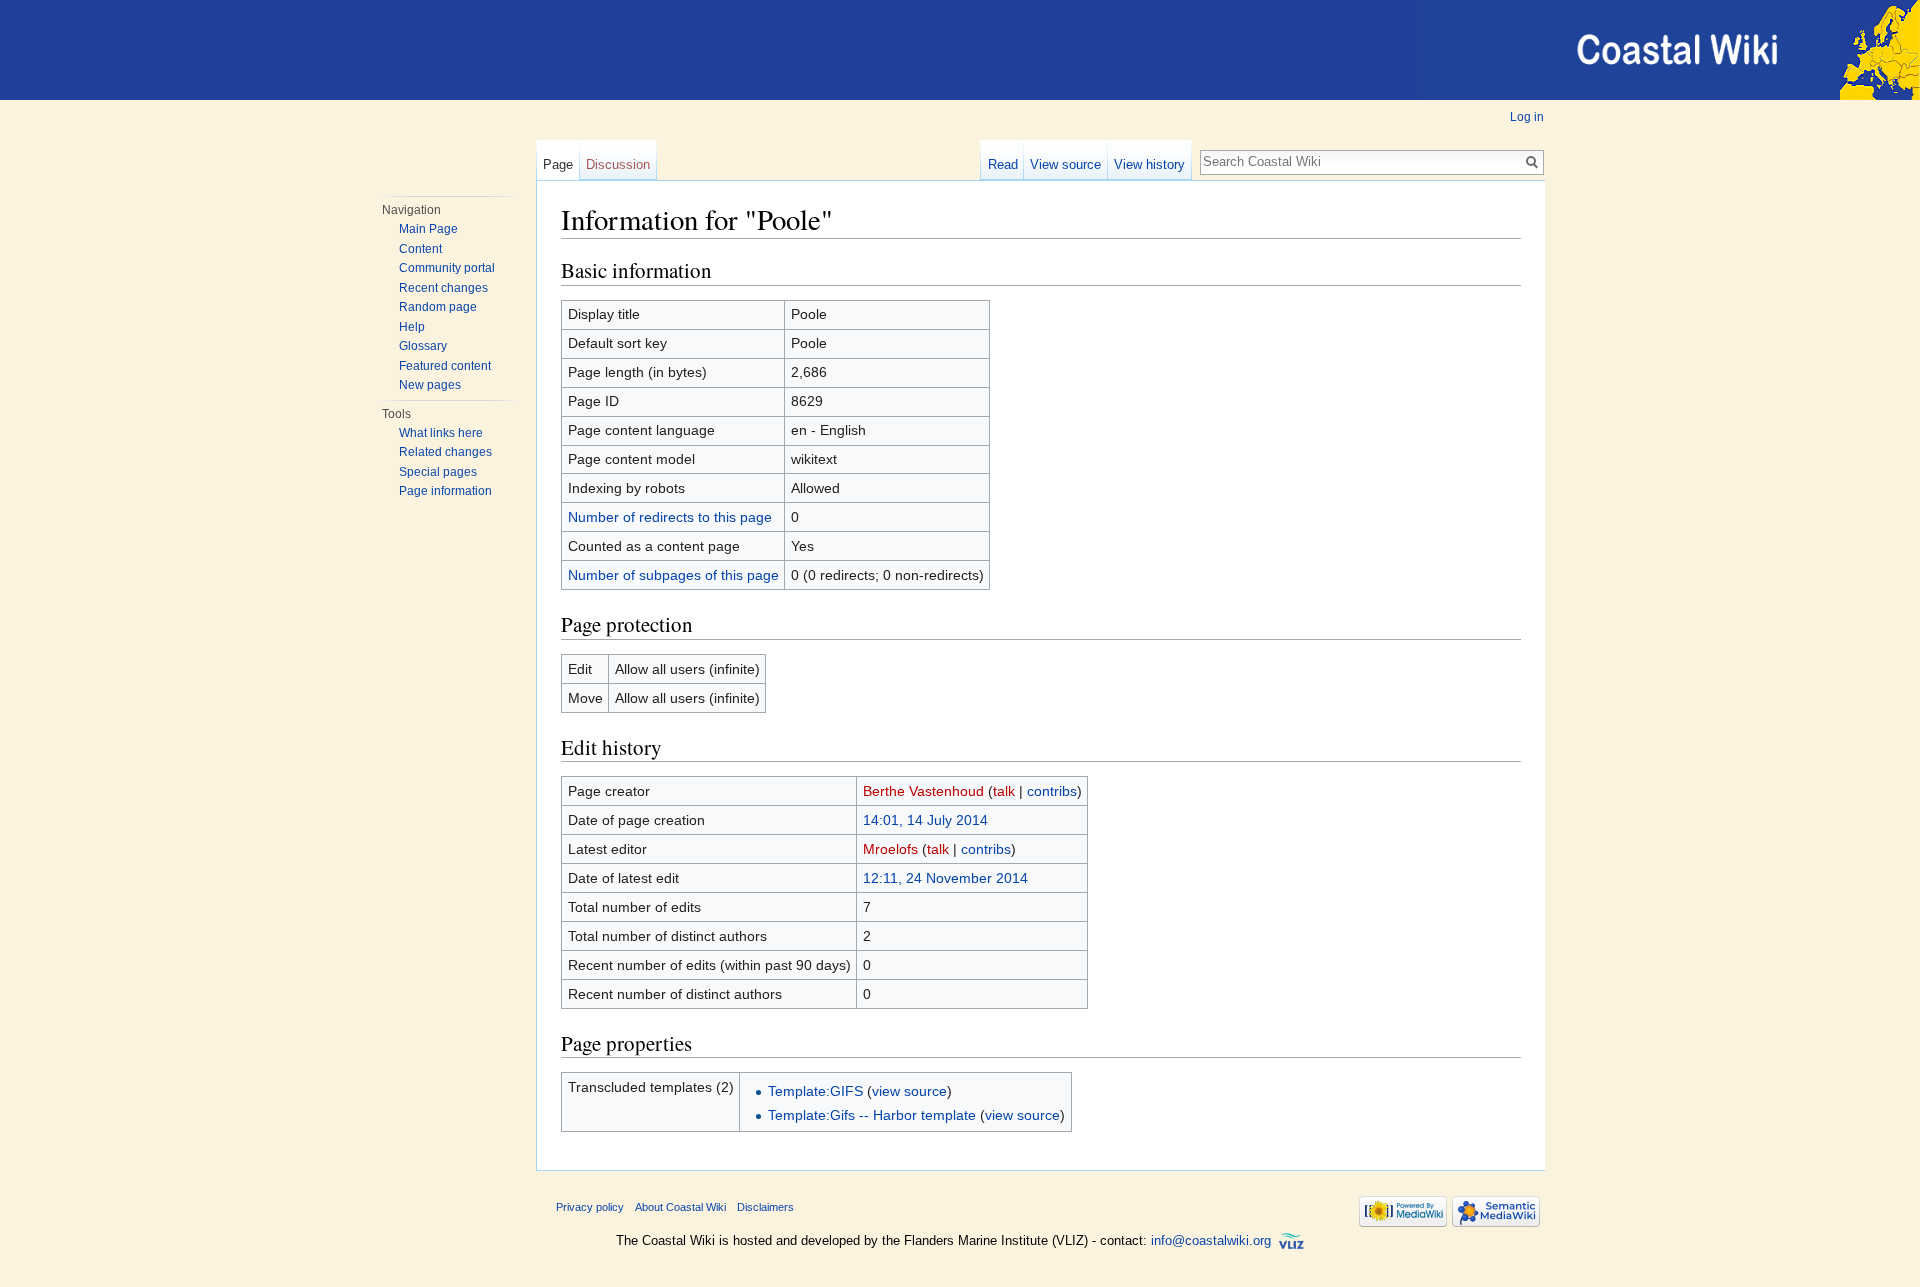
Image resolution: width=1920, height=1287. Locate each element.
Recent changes (443, 288)
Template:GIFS (815, 1091)
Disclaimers (765, 1207)
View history (1149, 164)
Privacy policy (590, 1207)
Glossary (423, 346)
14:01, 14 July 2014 (925, 820)
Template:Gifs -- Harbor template (872, 1115)
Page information (445, 491)
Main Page (428, 229)
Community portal (447, 268)
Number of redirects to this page (670, 517)
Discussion (618, 164)
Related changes (445, 452)
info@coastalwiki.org (1211, 1240)
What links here (441, 433)
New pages (430, 385)
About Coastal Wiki (680, 1207)
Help (412, 327)
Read (1003, 164)
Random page (438, 307)
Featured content (445, 366)
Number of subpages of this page (673, 575)
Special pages (438, 472)
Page (558, 164)
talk (1004, 791)
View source (1065, 164)
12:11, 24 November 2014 (945, 878)
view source (909, 1091)
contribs (1052, 791)
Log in (1527, 117)
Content (420, 249)
